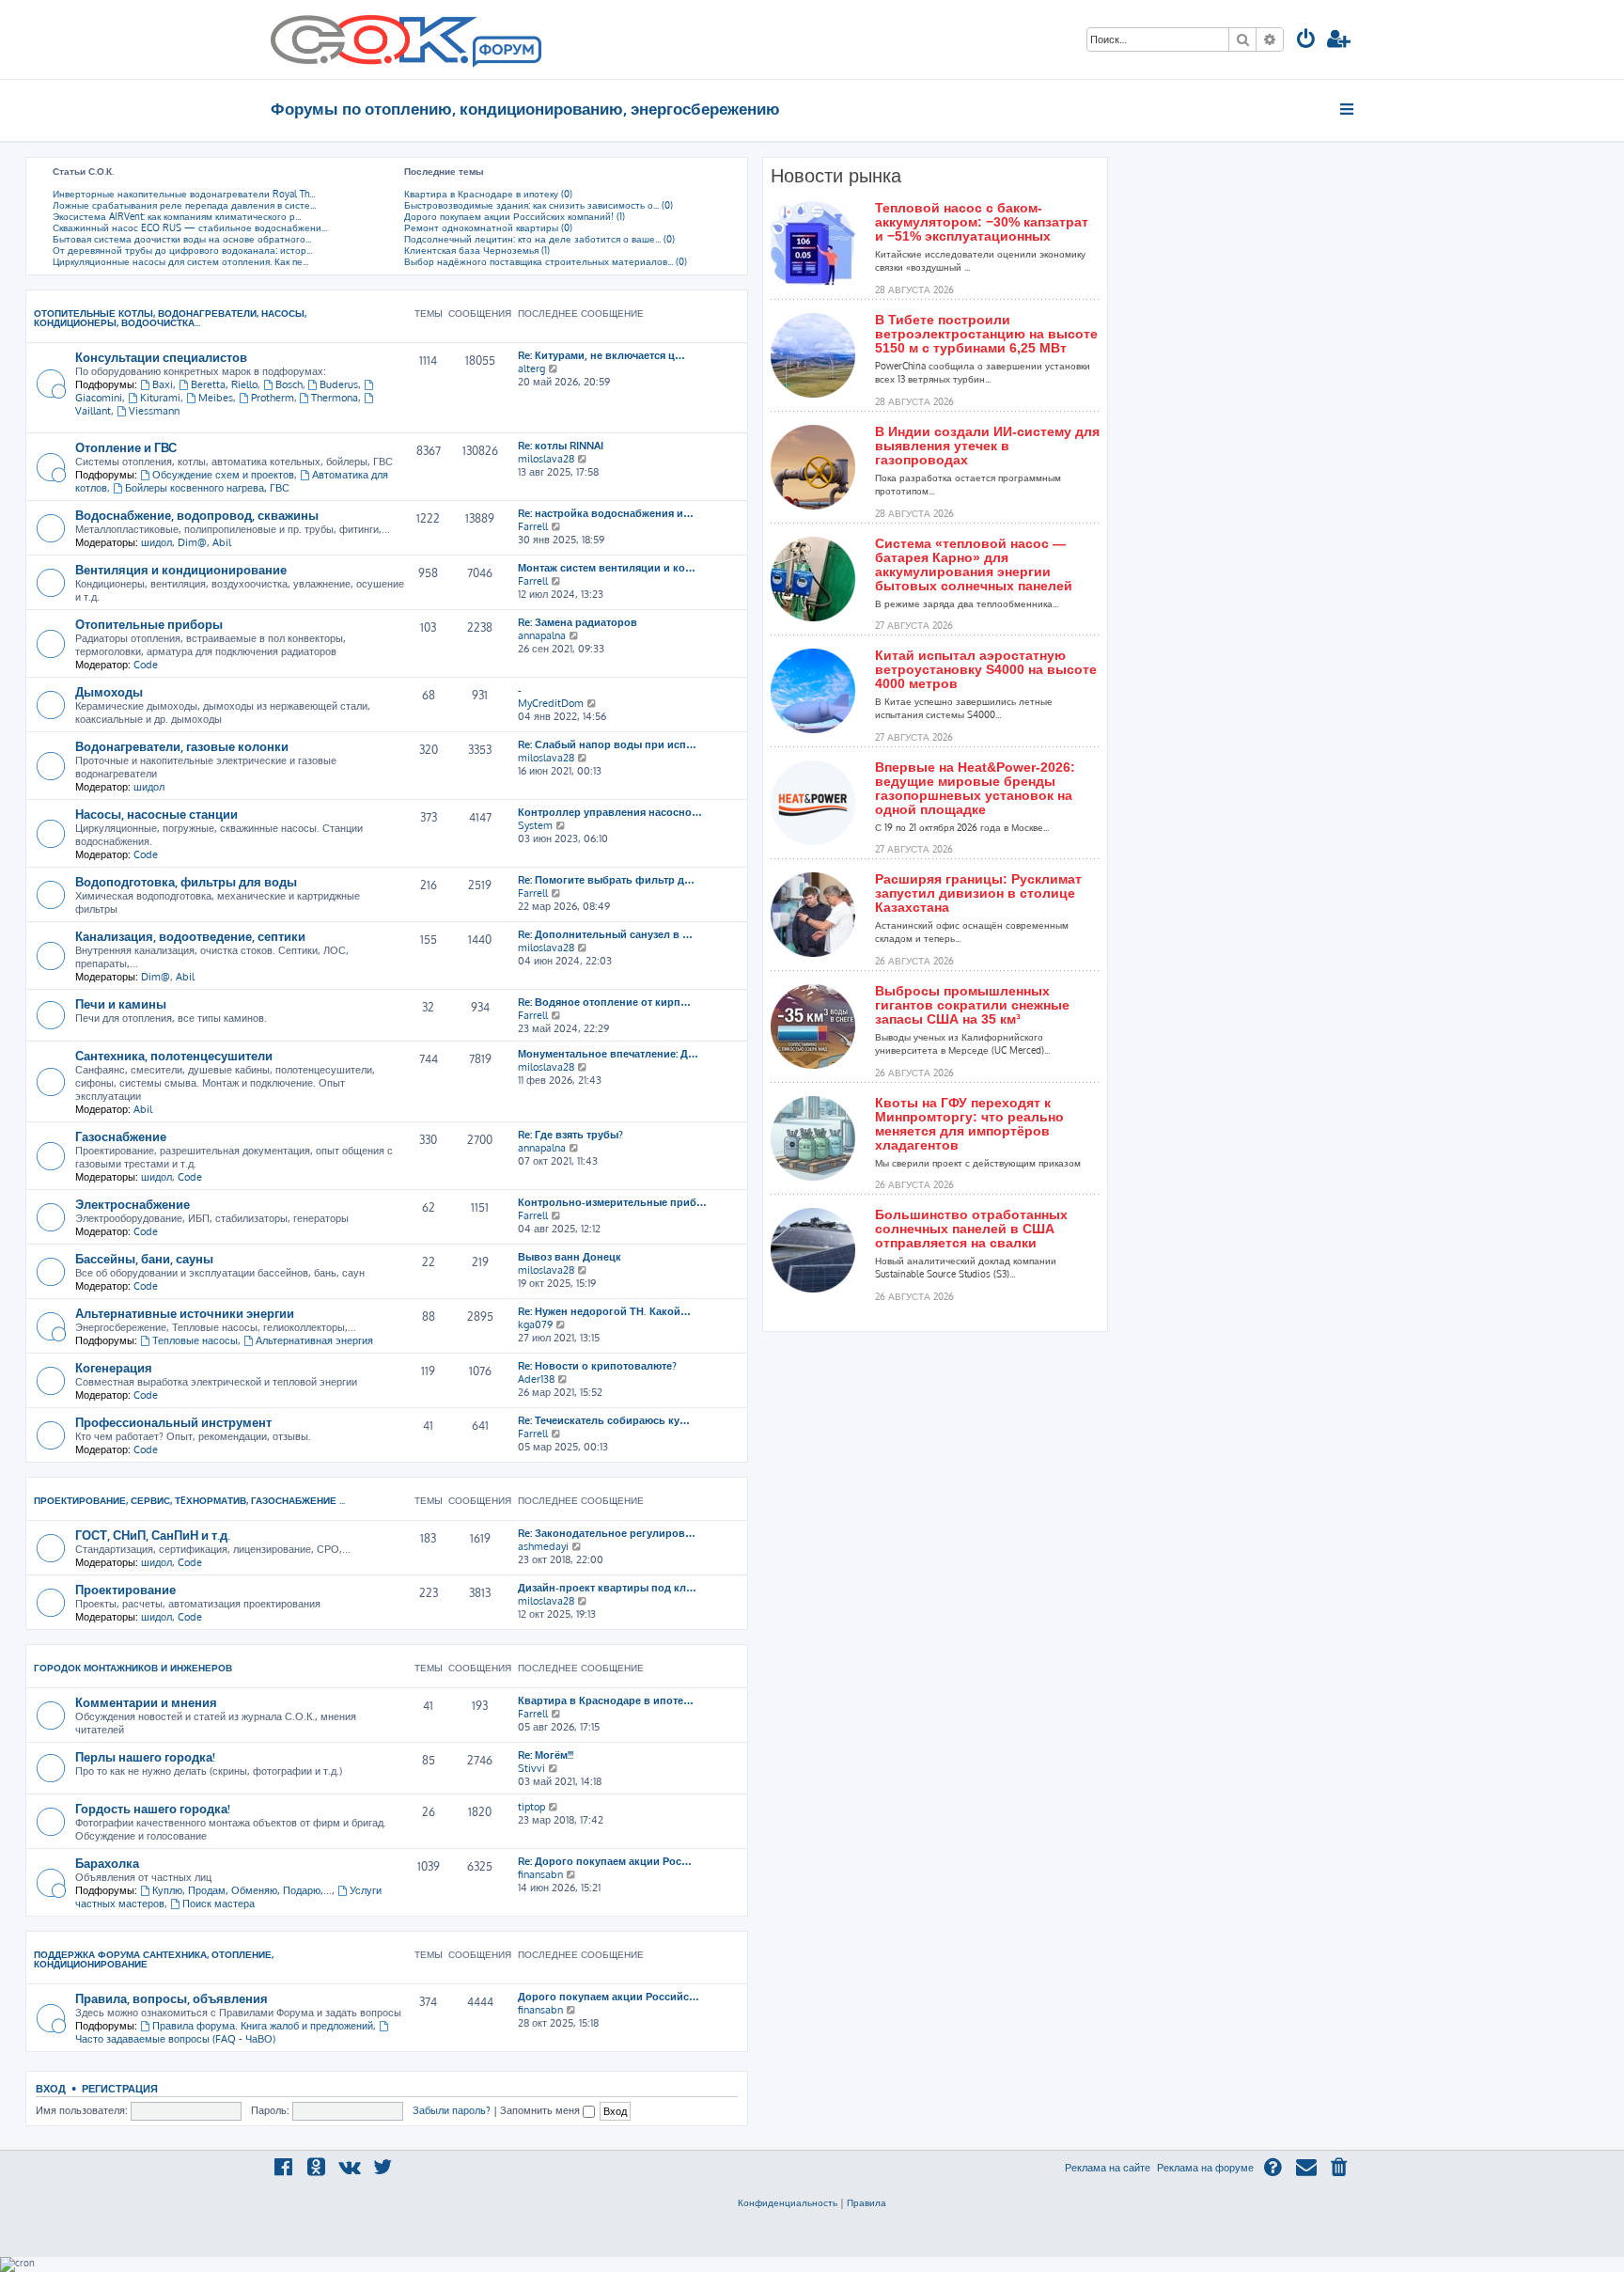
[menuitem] (1306, 41)
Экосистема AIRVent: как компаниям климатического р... (177, 216)
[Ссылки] (1348, 109)
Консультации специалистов (161, 357)
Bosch (289, 384)
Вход (51, 2088)
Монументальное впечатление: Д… (608, 1054)
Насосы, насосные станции (156, 814)
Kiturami (160, 398)
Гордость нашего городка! (153, 1808)
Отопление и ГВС (126, 447)
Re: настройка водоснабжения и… (606, 513)
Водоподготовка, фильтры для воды (186, 881)
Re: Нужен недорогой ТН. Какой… (604, 1311)
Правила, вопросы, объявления (172, 1998)
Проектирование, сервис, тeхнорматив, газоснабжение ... (189, 1500)
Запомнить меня (541, 2110)
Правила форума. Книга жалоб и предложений (263, 2026)
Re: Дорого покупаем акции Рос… (605, 1861)
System (535, 825)
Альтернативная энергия (314, 1340)
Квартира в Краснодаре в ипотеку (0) (488, 194)
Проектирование (125, 1589)
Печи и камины (121, 1003)
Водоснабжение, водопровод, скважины (197, 515)
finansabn (540, 1874)
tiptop (531, 1807)
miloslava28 (546, 459)
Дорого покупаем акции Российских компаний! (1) (515, 216)
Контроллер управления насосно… (610, 812)
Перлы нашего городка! (145, 1756)
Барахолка (107, 1863)
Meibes (216, 398)
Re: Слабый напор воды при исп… (607, 744)
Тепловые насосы (195, 1340)
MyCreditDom (551, 703)
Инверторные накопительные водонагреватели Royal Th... (184, 194)
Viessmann (154, 411)
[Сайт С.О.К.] (406, 39)
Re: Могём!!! (546, 1755)
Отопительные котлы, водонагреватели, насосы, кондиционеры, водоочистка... (170, 318)
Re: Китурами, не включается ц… (601, 355)
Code (146, 665)
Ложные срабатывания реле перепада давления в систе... (184, 205)
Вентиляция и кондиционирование (181, 569)
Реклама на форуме (1205, 2168)
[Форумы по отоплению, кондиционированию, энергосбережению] (506, 53)
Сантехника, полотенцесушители (174, 1055)
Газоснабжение (121, 1136)
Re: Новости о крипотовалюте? (597, 1366)
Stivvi (531, 1768)
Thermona (335, 398)
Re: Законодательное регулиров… (607, 1533)
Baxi (163, 384)
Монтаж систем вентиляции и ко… (607, 568)
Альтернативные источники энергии (185, 1313)
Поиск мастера (219, 1904)
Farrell (533, 526)
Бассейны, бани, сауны (144, 1258)
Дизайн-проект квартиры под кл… (607, 1588)
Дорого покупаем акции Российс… (609, 1997)
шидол (156, 542)
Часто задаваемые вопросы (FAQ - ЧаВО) (175, 2039)
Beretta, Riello (224, 384)
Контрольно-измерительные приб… (612, 1202)
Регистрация (120, 2088)
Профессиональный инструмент (173, 1422)
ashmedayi (543, 1546)
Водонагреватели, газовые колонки (182, 746)
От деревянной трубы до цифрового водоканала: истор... (182, 250)
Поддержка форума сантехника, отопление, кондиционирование (154, 1959)
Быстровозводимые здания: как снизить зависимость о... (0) (539, 205)
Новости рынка (836, 176)
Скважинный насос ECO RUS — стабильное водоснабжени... (190, 227)
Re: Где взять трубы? (570, 1135)
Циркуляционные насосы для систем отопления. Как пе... (180, 261)
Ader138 (536, 1379)
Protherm (273, 398)
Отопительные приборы (149, 624)
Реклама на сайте (1108, 2168)
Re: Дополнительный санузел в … (605, 934)
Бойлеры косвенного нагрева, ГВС (207, 488)
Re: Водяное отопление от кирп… (604, 1002)
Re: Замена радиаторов (578, 622)
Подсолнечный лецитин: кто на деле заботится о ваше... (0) (539, 239)
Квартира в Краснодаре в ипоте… (606, 1700)
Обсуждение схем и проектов (223, 475)
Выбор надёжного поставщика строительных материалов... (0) (546, 261)
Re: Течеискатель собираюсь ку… (604, 1420)
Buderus (339, 384)
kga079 (535, 1324)
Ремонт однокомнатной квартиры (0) (488, 227)
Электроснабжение (133, 1204)
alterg (531, 368)
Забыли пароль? (452, 2110)
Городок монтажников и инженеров (133, 1668)
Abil (222, 542)
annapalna (542, 635)
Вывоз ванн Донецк (570, 1257)
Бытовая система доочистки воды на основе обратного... (182, 239)
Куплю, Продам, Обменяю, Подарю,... (242, 1890)
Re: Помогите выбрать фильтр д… (606, 880)
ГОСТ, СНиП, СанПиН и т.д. (153, 1535)
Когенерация (114, 1367)
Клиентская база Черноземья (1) (477, 250)
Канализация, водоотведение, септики (190, 936)
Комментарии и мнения (146, 1702)
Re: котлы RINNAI (561, 446)
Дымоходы (109, 691)
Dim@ (192, 542)
